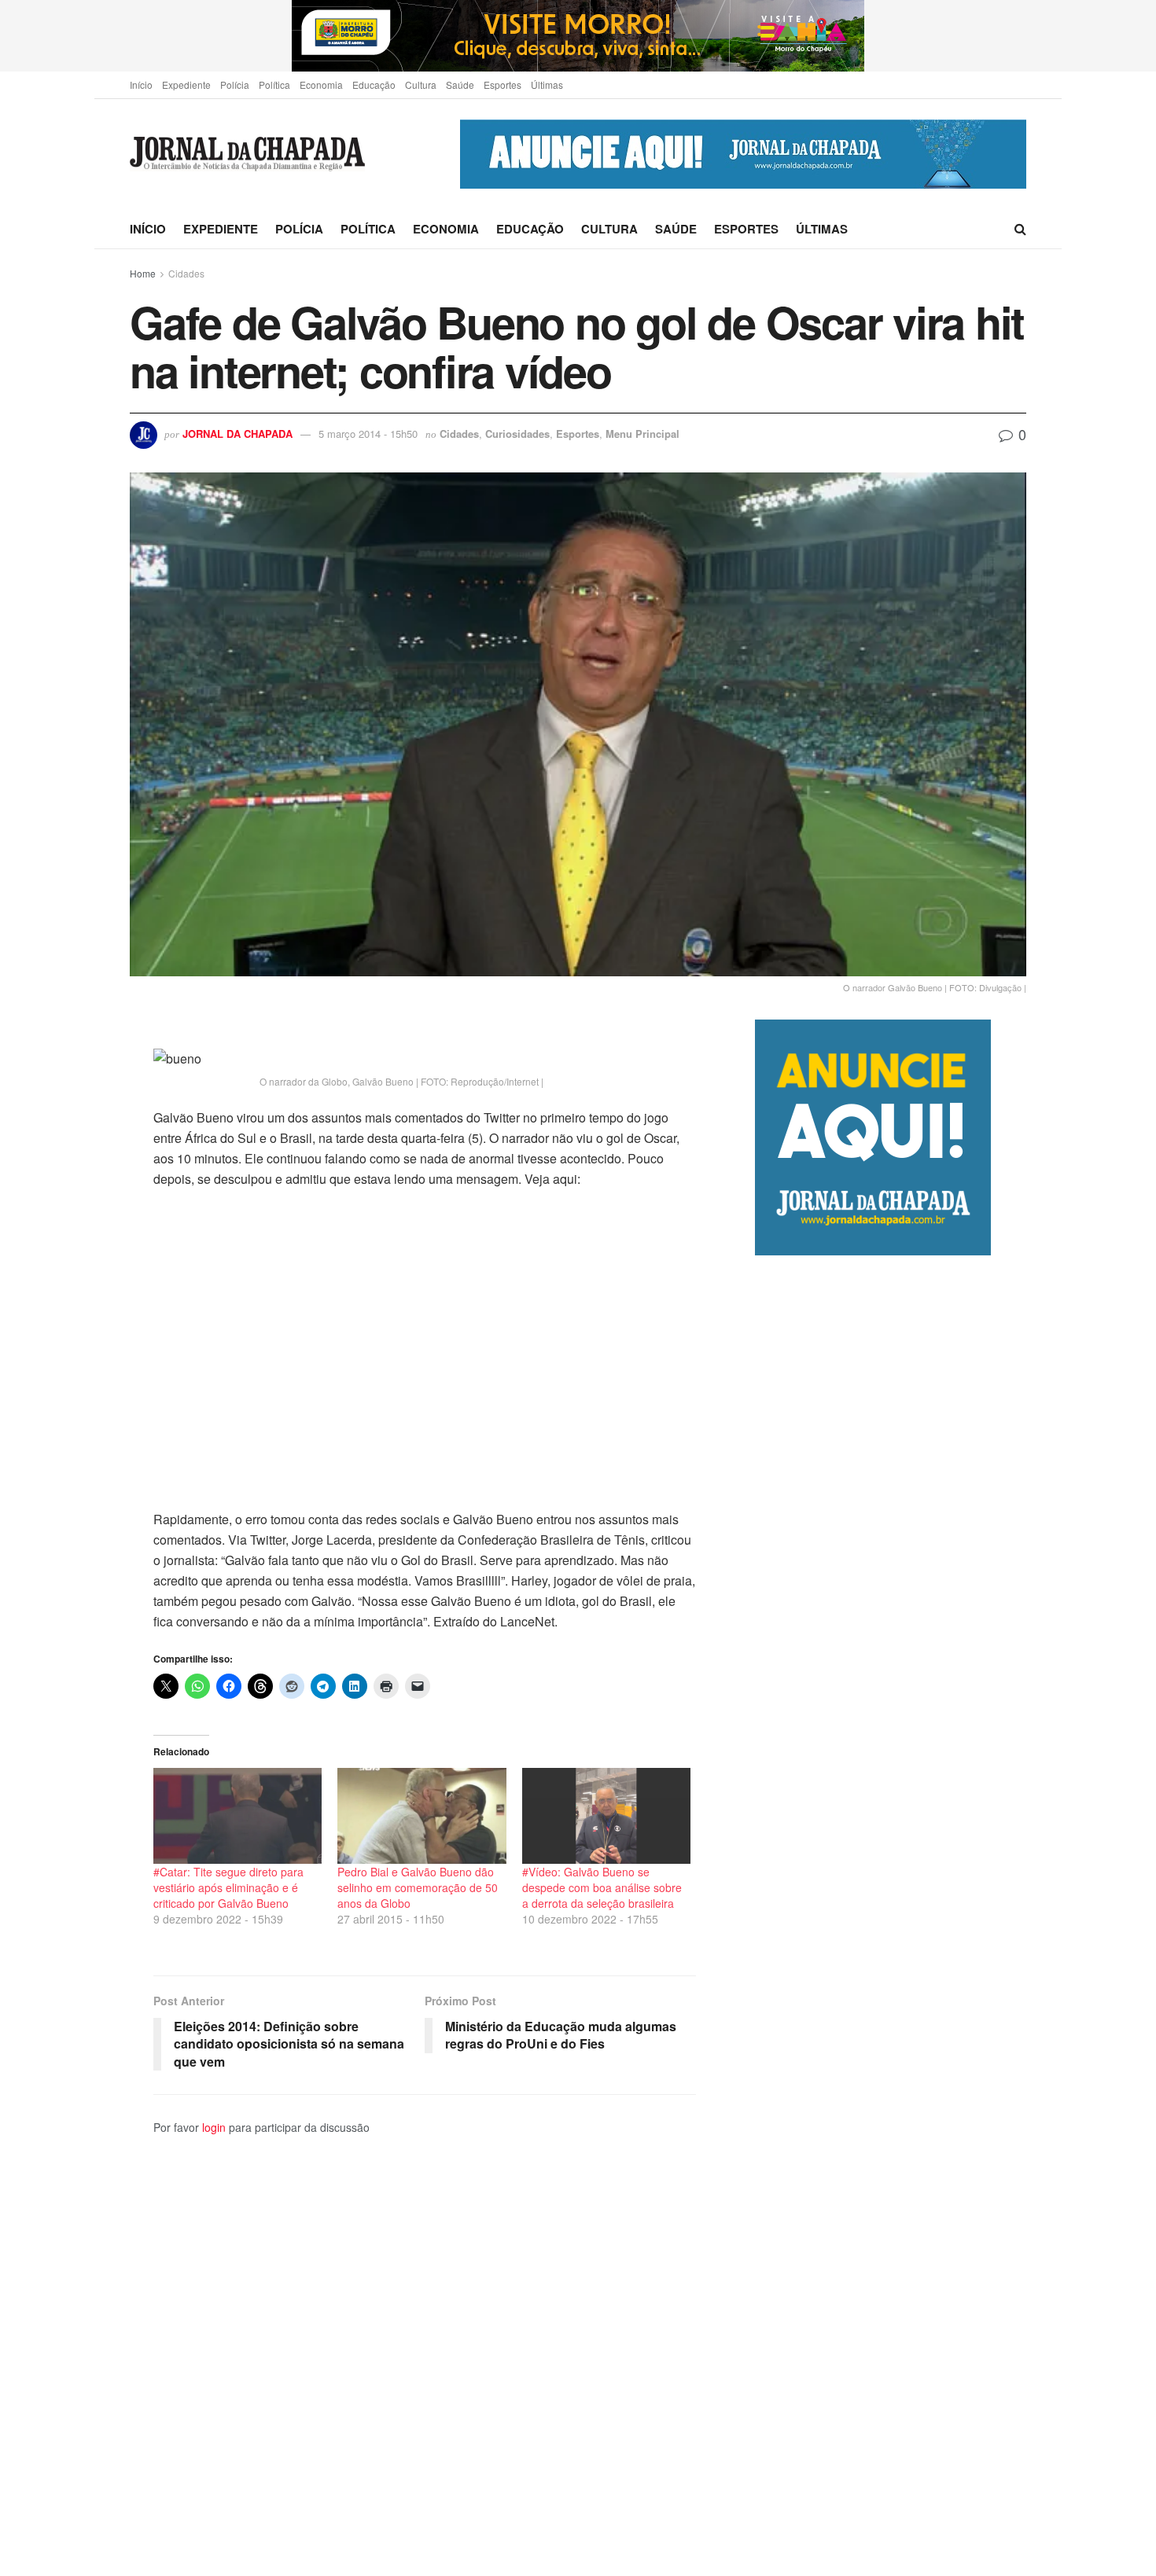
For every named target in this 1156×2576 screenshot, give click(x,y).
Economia (321, 85)
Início (141, 85)
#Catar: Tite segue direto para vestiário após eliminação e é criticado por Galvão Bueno (228, 1887)
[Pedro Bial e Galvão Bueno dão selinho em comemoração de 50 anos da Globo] (422, 1816)
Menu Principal (642, 434)
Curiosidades (517, 434)
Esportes (503, 85)
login (214, 2127)
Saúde (460, 85)
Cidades (186, 273)
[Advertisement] (891, 1915)
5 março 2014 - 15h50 (368, 434)
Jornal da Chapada (237, 434)
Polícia (235, 85)
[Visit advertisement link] (578, 36)
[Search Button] (1020, 229)
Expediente (186, 85)
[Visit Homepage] (247, 154)
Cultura (421, 85)
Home (143, 273)
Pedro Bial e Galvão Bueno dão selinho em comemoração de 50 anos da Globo (418, 1887)
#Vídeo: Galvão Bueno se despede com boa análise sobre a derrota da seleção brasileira (602, 1887)
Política (274, 85)
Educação (374, 85)
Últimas (547, 85)
